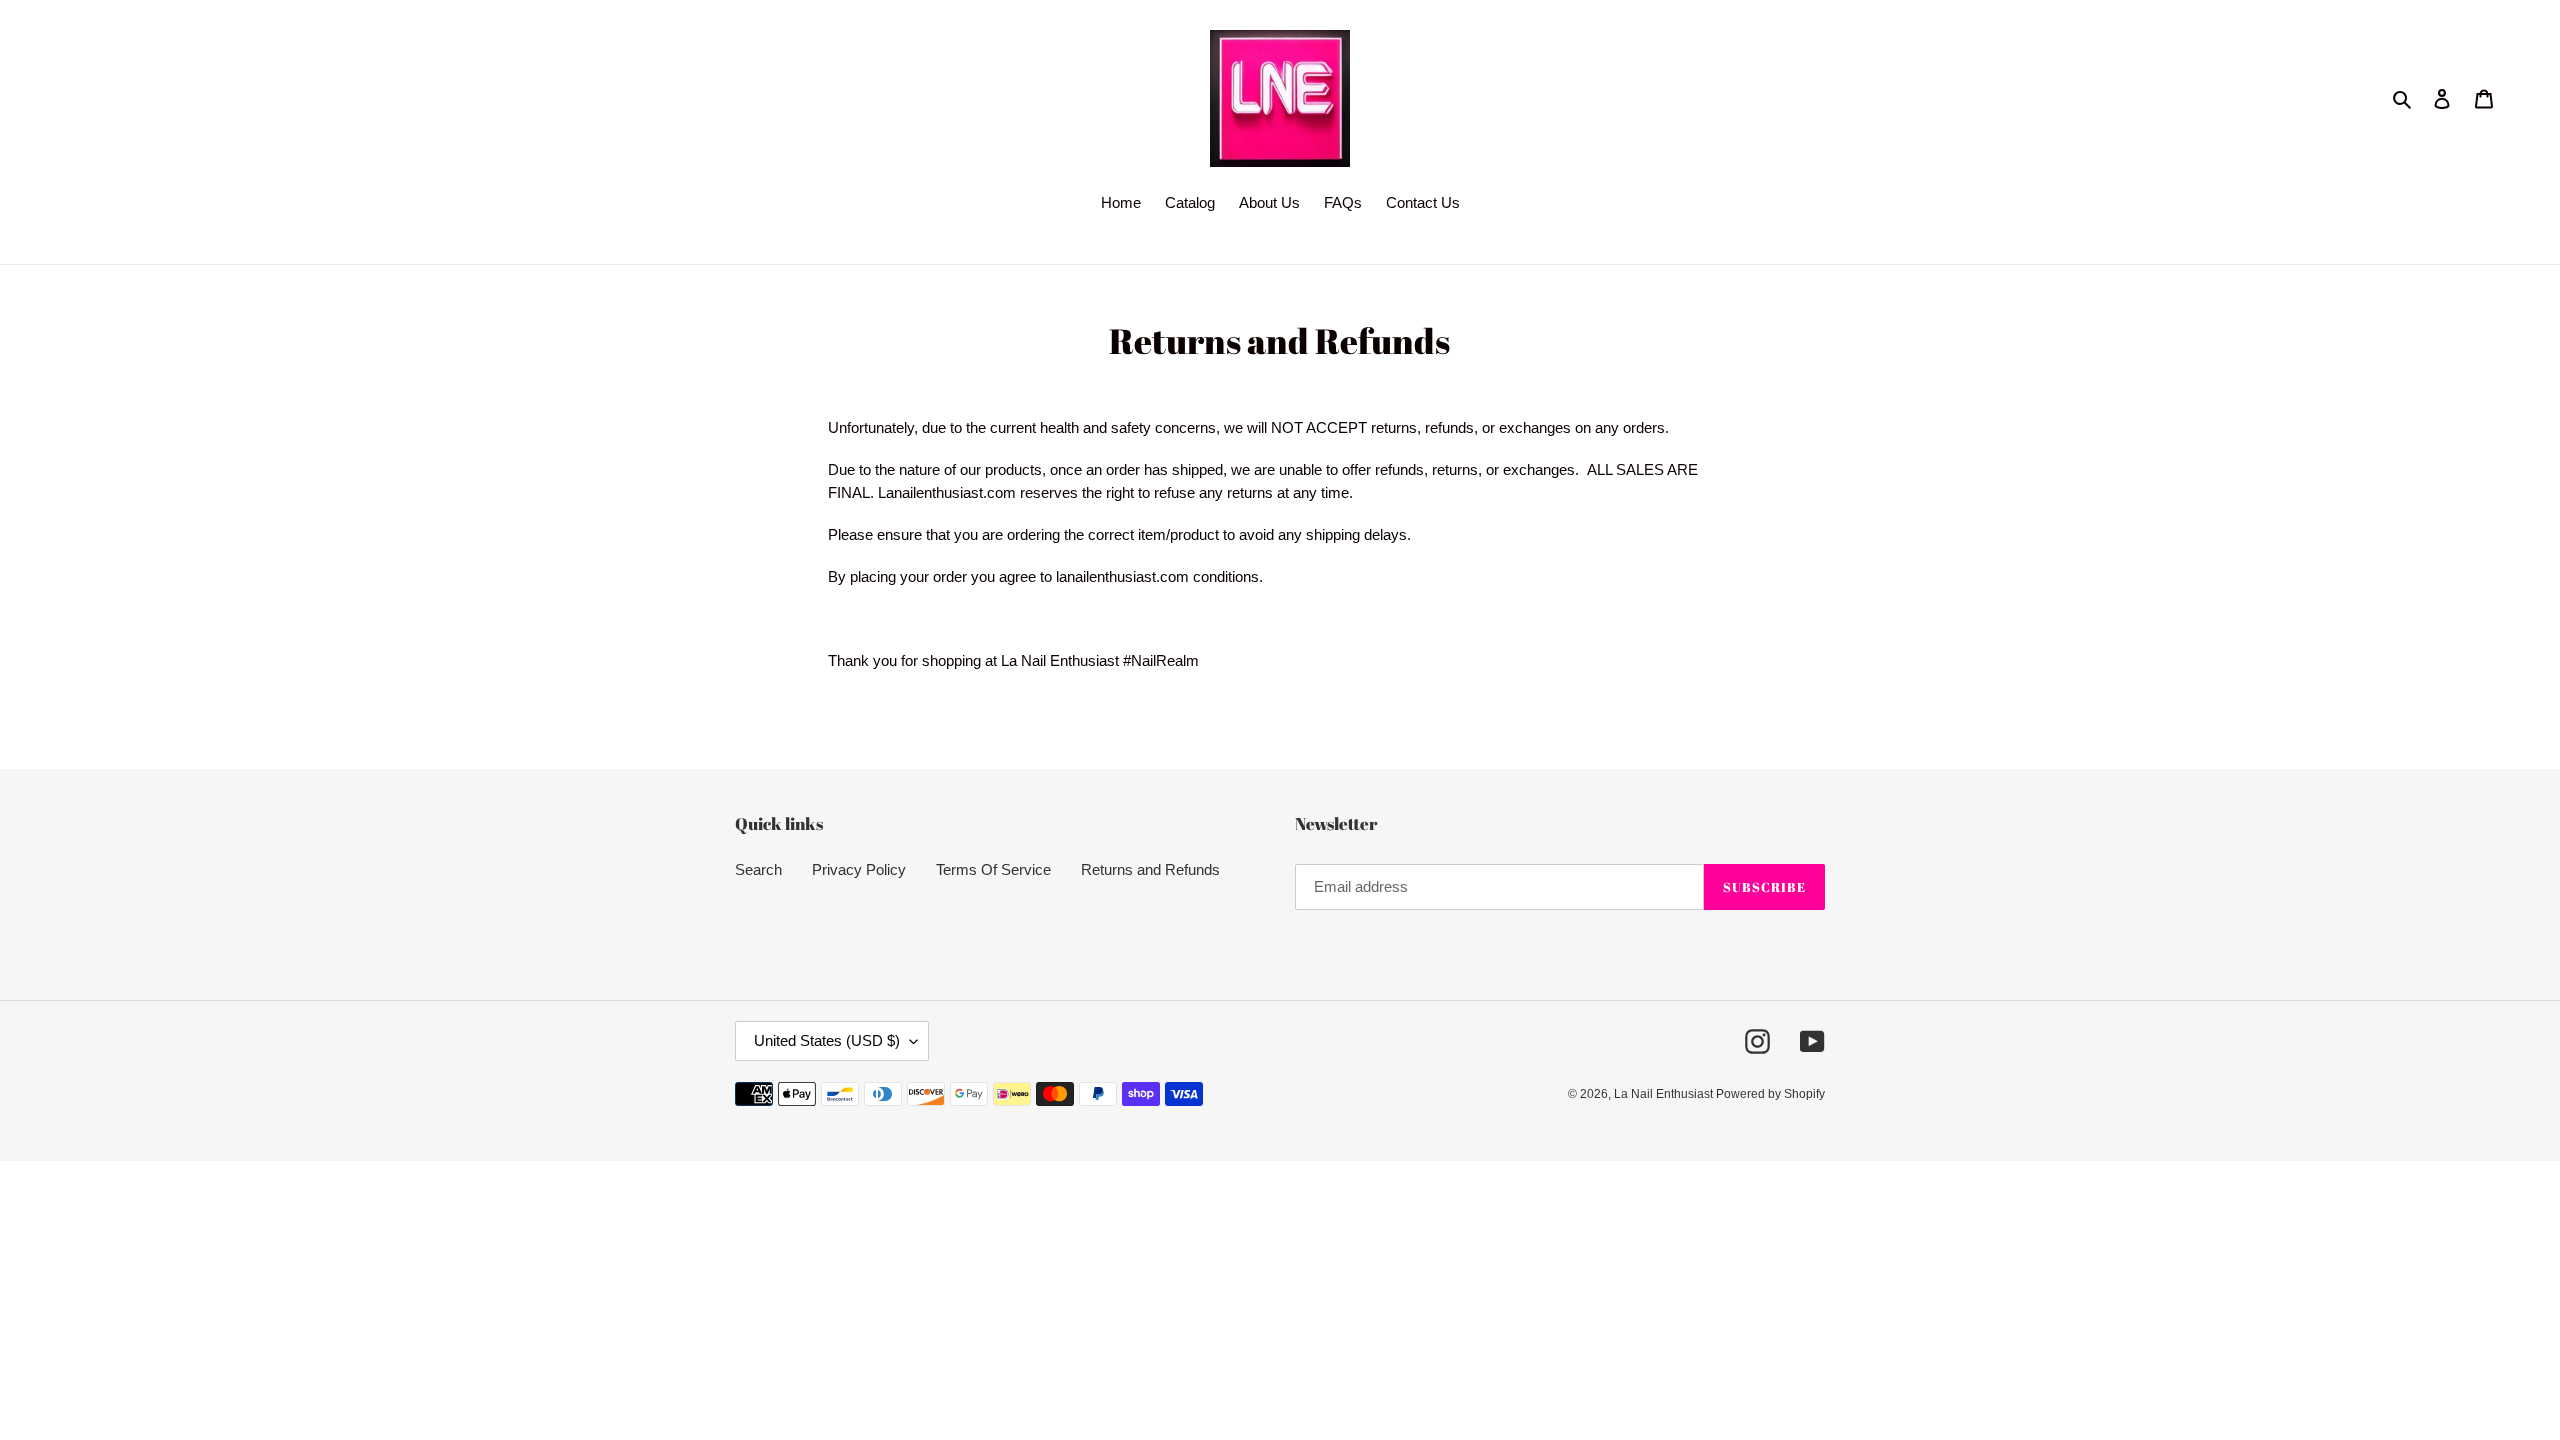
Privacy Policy (859, 869)
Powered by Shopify (1770, 1094)
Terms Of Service (993, 869)
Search (758, 869)
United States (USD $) (827, 1040)
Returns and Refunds (1150, 869)
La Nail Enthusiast (1665, 1094)
